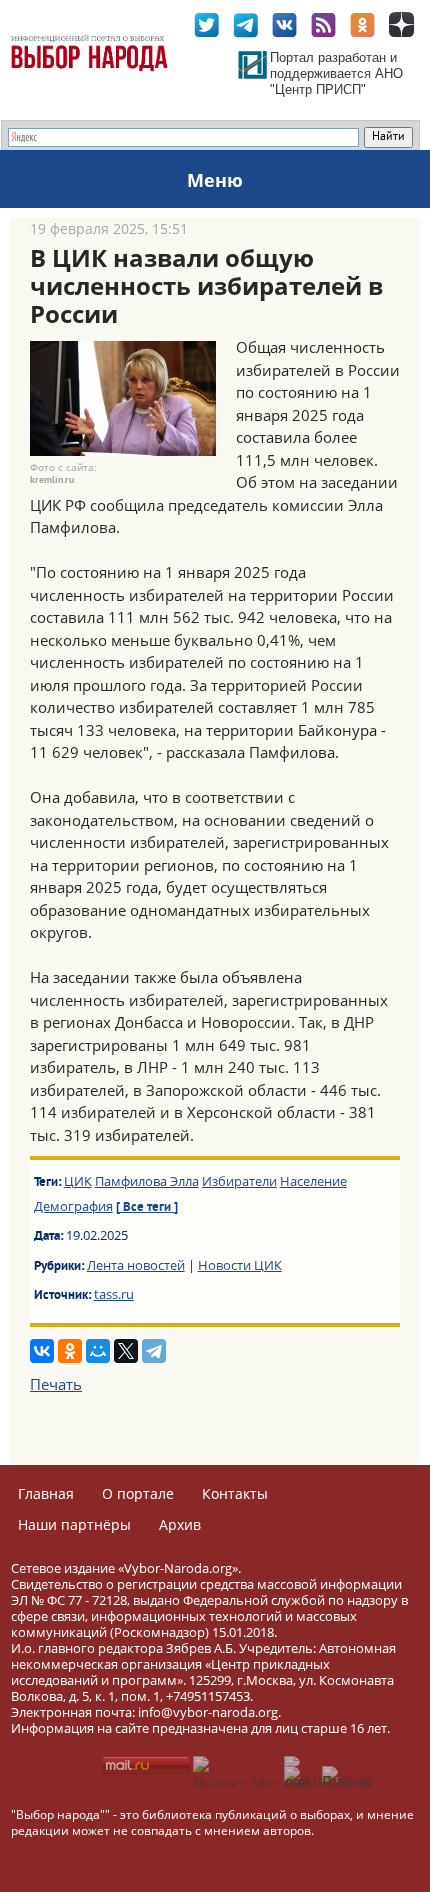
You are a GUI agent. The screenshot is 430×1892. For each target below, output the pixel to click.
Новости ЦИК (240, 1265)
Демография (73, 1206)
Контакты (235, 1493)
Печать (56, 1384)
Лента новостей (136, 1265)
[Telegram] (154, 1351)
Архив (180, 1524)
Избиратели (239, 1181)
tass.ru (114, 1294)
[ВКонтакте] (42, 1351)
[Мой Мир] (98, 1351)
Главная (46, 1493)
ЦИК (78, 1181)
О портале (138, 1493)
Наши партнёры (74, 1524)
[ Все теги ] (147, 1208)
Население (313, 1181)
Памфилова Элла (147, 1181)
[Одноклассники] (70, 1351)
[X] (126, 1351)
